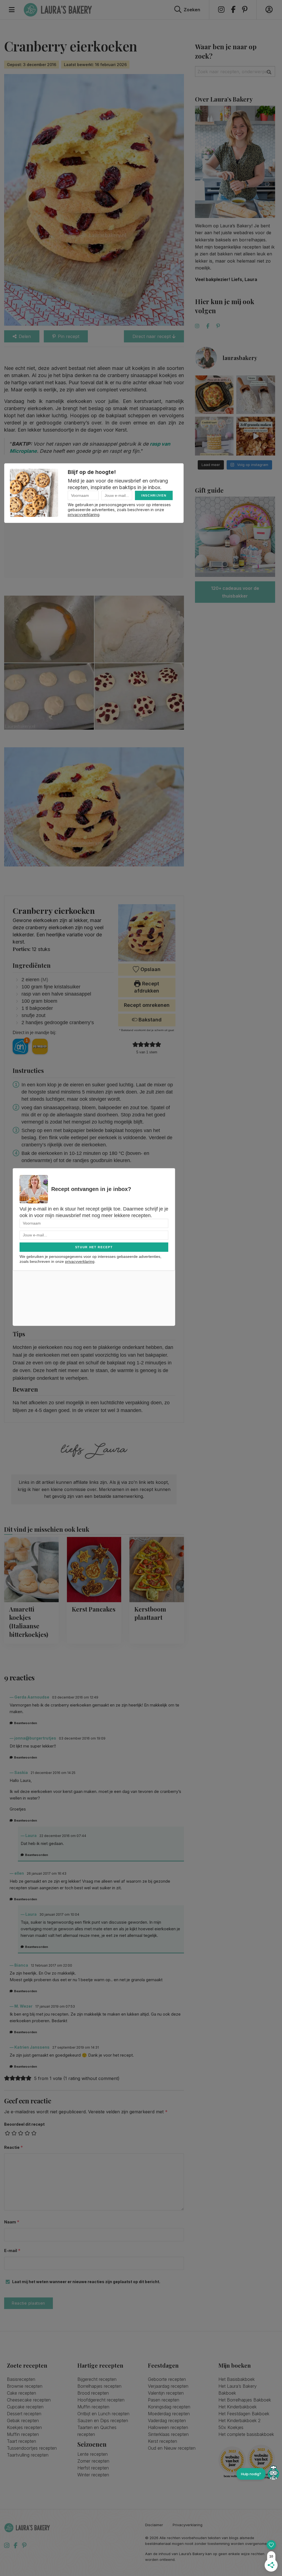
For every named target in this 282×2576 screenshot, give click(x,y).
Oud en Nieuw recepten (172, 2448)
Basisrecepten (21, 2379)
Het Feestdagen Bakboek (244, 2414)
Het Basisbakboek (237, 2379)
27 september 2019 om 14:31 (76, 2047)
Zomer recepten (93, 2461)
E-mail (12, 2251)
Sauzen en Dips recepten (103, 2420)
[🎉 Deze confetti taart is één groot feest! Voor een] (214, 436)
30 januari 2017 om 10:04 (59, 1914)
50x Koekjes (231, 2427)
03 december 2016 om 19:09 (82, 1738)
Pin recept (69, 336)
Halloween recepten (168, 2427)
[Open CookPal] (273, 2474)
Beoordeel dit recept (24, 2124)
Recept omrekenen (147, 1005)
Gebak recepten (23, 2420)
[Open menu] (12, 10)
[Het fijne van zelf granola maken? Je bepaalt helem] (256, 436)
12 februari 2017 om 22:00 (51, 1965)
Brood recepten (93, 2393)
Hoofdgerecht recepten (101, 2400)
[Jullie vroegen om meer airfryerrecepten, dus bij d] (214, 395)
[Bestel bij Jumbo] (40, 1046)
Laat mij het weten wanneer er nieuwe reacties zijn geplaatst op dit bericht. (86, 2282)
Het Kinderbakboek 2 (239, 2420)
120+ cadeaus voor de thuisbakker (235, 592)
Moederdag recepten (169, 2414)
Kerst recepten (162, 2441)
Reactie (14, 2147)
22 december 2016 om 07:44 (63, 1836)
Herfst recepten (93, 2468)
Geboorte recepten (167, 2379)
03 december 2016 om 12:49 (75, 1697)
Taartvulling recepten (28, 2455)
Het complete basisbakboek (246, 2434)
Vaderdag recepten (167, 2420)
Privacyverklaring (188, 2525)
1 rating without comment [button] (91, 2078)
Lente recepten (93, 2454)
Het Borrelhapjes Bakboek (245, 2400)
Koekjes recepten (24, 2427)
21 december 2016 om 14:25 (53, 1773)
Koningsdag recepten (169, 2407)
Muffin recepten (23, 2434)
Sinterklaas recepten (168, 2434)
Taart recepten (21, 2441)
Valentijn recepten (166, 2393)
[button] (135, 1044)
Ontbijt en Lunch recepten (103, 2414)
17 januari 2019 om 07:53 (55, 2006)
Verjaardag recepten (168, 2386)
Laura (31, 1835)
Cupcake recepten (25, 2407)
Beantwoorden (25, 1723)
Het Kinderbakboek (238, 2407)
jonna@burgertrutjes (35, 1738)
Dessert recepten (24, 2414)
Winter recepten (93, 2475)
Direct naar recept (152, 336)
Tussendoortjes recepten (32, 2448)
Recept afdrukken (147, 987)
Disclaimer (154, 2525)
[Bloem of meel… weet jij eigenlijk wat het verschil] (256, 395)
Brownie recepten (25, 2386)
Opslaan (150, 969)
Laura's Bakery (58, 10)
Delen (25, 336)
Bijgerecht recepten (97, 2379)
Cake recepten (21, 2393)
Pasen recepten (164, 2400)
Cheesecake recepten (29, 2400)
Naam (12, 2222)
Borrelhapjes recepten (99, 2386)
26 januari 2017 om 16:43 (47, 1873)
